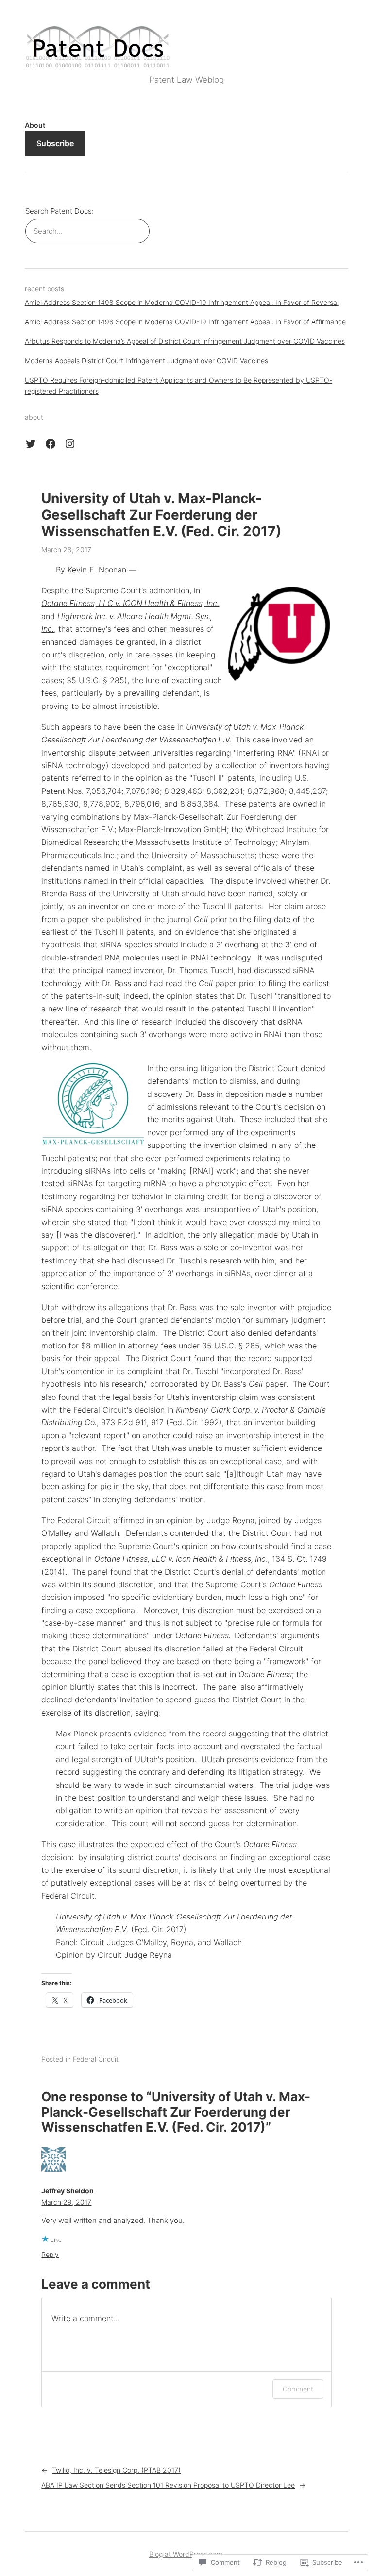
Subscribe (55, 143)
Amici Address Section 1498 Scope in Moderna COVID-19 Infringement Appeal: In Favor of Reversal (182, 302)
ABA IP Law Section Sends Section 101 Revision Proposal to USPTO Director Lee (168, 2485)
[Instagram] (70, 444)
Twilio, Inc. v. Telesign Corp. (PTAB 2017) (116, 2470)
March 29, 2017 (66, 2202)
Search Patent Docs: (59, 211)
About (35, 125)
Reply (50, 2254)
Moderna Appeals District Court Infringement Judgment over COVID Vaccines (146, 361)
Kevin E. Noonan (97, 570)
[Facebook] (51, 444)
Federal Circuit (96, 2059)
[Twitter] (31, 444)
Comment (298, 2389)
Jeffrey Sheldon (68, 2191)
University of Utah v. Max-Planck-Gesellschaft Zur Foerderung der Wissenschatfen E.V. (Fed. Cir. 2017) (161, 515)
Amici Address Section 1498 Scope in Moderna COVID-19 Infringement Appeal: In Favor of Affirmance (185, 322)
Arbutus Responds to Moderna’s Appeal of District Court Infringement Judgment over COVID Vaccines (185, 341)
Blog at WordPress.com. (187, 2554)
